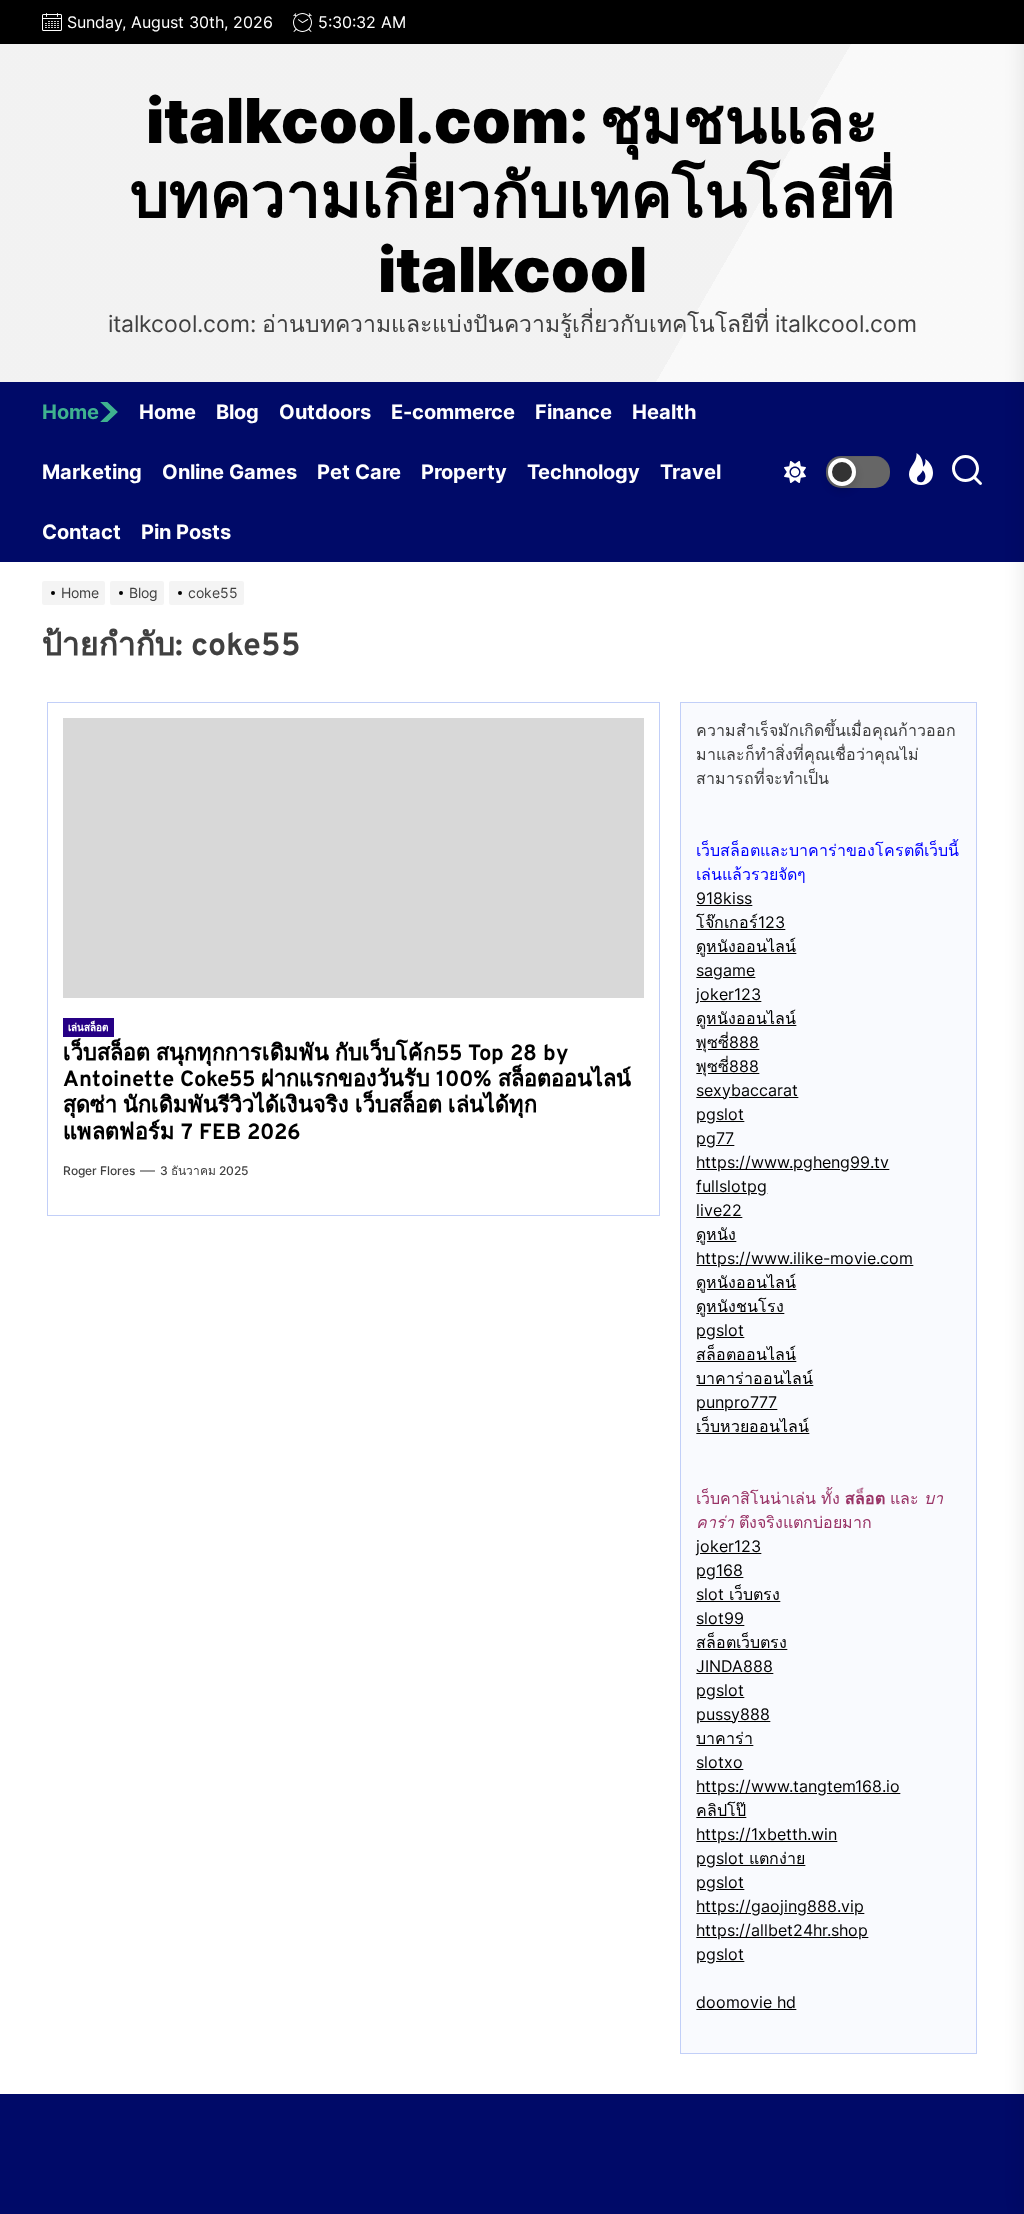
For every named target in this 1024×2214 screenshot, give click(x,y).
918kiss (724, 898)
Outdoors (325, 412)
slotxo (719, 1762)
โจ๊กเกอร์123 (740, 922)
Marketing (92, 472)
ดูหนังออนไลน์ (746, 946)
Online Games (229, 472)
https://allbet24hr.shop (782, 1930)
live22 (719, 1210)
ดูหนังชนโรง (740, 1306)
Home (70, 412)
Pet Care (359, 472)
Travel (690, 472)
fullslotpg (731, 1186)
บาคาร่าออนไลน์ (754, 1378)
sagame (725, 970)
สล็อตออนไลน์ (746, 1354)
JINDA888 (734, 1666)
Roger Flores (99, 1170)
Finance (573, 412)
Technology (583, 472)
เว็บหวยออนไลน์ (752, 1426)
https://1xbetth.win (766, 1834)
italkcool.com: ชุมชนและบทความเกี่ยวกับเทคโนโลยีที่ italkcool (512, 195)
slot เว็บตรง (738, 1594)
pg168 (719, 1570)
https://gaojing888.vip (780, 1906)
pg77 (715, 1138)
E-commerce (453, 412)
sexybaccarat (747, 1090)
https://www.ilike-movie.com (804, 1258)
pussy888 (733, 1714)
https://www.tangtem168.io (798, 1786)
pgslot (720, 1114)
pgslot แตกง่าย (750, 1858)
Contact (81, 532)
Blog (237, 412)
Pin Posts (186, 532)
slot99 (720, 1618)
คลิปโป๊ (721, 1810)
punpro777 (736, 1402)
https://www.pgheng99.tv (792, 1162)
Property (464, 472)
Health (664, 412)
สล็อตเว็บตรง (741, 1642)
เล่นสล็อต (88, 1027)
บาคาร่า (724, 1738)
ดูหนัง (716, 1234)
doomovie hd (746, 2002)
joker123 (728, 994)
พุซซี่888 (727, 1042)
